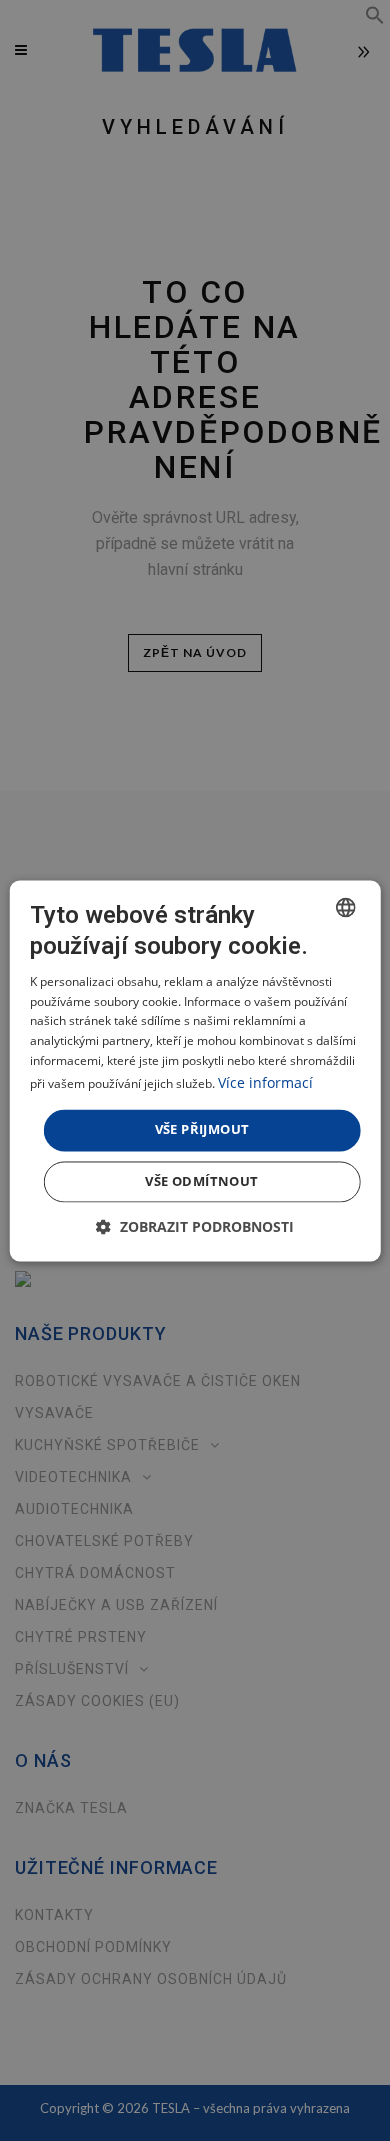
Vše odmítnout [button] (201, 1181)
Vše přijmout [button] (202, 1129)
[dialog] (195, 1070)
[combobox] (345, 907)
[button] (195, 1226)
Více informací (265, 1082)
